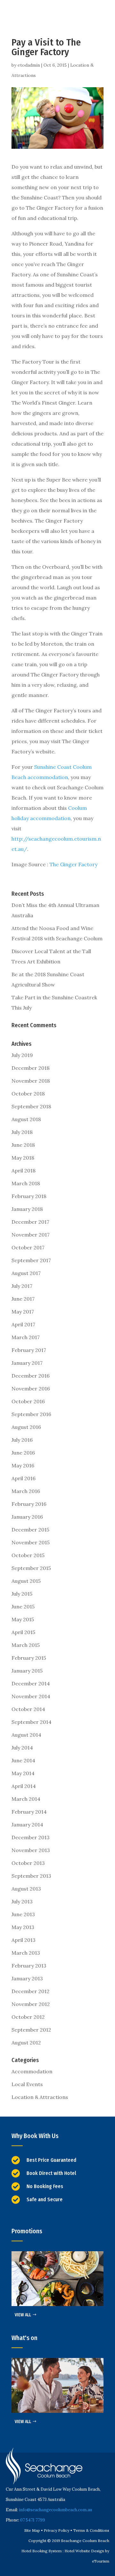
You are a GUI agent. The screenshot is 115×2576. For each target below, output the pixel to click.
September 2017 (31, 1260)
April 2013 (23, 1940)
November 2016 (31, 1389)
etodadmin (29, 65)
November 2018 (31, 1081)
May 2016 (23, 1465)
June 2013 (23, 1914)
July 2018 (22, 1132)
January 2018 (27, 1209)
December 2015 (30, 1530)
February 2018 (29, 1196)
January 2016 (27, 1517)
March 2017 (26, 1337)
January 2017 (27, 1363)
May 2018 (23, 1158)
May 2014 (23, 1773)
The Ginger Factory (73, 864)
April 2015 (23, 1632)
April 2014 (24, 1786)
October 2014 (28, 1709)
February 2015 (29, 1658)
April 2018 (23, 1171)
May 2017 (23, 1312)
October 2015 (28, 1555)
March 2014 (26, 1799)
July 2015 (22, 1594)
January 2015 (27, 1671)
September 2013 (31, 1876)
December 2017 (30, 1222)
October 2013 (28, 1863)
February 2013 (29, 1966)
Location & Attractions (40, 2097)
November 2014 (31, 1696)
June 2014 (23, 1760)
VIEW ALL (23, 2315)
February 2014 (29, 1812)
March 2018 (26, 1183)
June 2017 (23, 1299)
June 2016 (23, 1453)
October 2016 (28, 1401)
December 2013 (31, 1837)
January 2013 (27, 1978)
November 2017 (31, 1235)
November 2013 (31, 1850)
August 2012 (26, 2043)
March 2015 (26, 1645)
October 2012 (28, 2017)
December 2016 (31, 1376)
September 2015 (31, 1568)
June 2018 (23, 1145)
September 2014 (31, 1722)
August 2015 (26, 1581)
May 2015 (23, 1619)
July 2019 (22, 1055)
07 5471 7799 (33, 2520)
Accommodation (32, 2071)
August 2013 (26, 1889)
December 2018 (31, 1068)
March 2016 (26, 1491)
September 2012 (31, 2030)
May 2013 (23, 1927)
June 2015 (23, 1607)
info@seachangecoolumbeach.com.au (55, 2510)
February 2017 (29, 1350)
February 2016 (29, 1504)
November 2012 (31, 2004)
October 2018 (28, 1094)
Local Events (27, 2084)
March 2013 (26, 1953)
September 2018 (31, 1106)
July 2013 (22, 1901)
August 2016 (26, 1427)
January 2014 (27, 1825)
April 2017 (23, 1324)
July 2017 (22, 1286)
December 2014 (31, 1683)
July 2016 (22, 1440)
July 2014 (22, 1748)
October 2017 (28, 1247)
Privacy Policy (57, 2530)
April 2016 (23, 1478)
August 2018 (26, 1119)
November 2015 (31, 1542)
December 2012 (31, 1991)
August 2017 (26, 1273)
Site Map (32, 2530)
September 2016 (31, 1414)
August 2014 (26, 1735)
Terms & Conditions (91, 2530)
